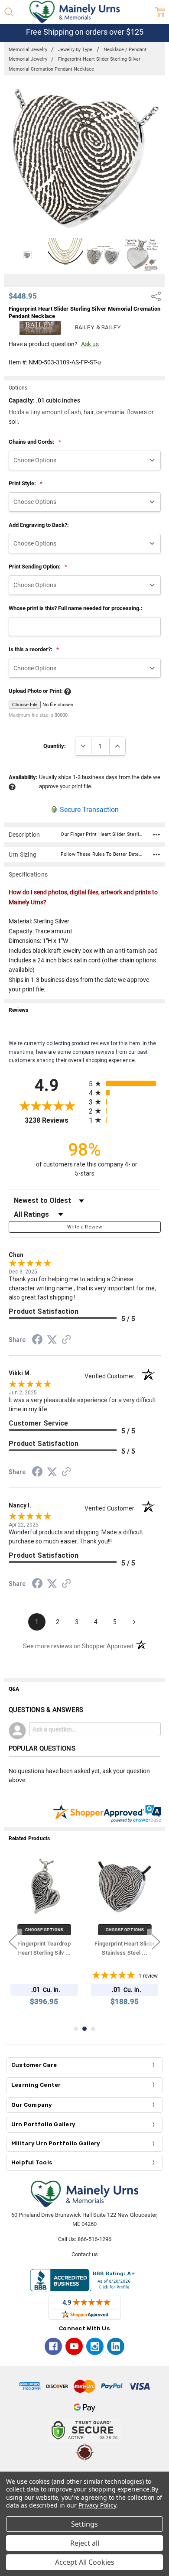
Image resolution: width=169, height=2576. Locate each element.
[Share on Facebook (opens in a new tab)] (37, 1341)
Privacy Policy (97, 2505)
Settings (84, 2524)
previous (13, 1942)
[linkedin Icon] (116, 2346)
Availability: (23, 777)
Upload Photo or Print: (36, 691)
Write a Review (85, 1227)
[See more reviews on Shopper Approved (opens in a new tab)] (66, 1341)
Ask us (90, 344)
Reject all (85, 2543)
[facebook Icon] (53, 2346)
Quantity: (55, 746)
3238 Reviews (55, 1120)
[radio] (125, 1083)
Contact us (85, 2254)
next (156, 1942)
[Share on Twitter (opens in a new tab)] (52, 1340)
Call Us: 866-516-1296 (85, 2239)
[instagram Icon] (95, 2346)
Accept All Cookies (85, 2562)
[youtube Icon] (74, 2346)
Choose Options (44, 1930)
